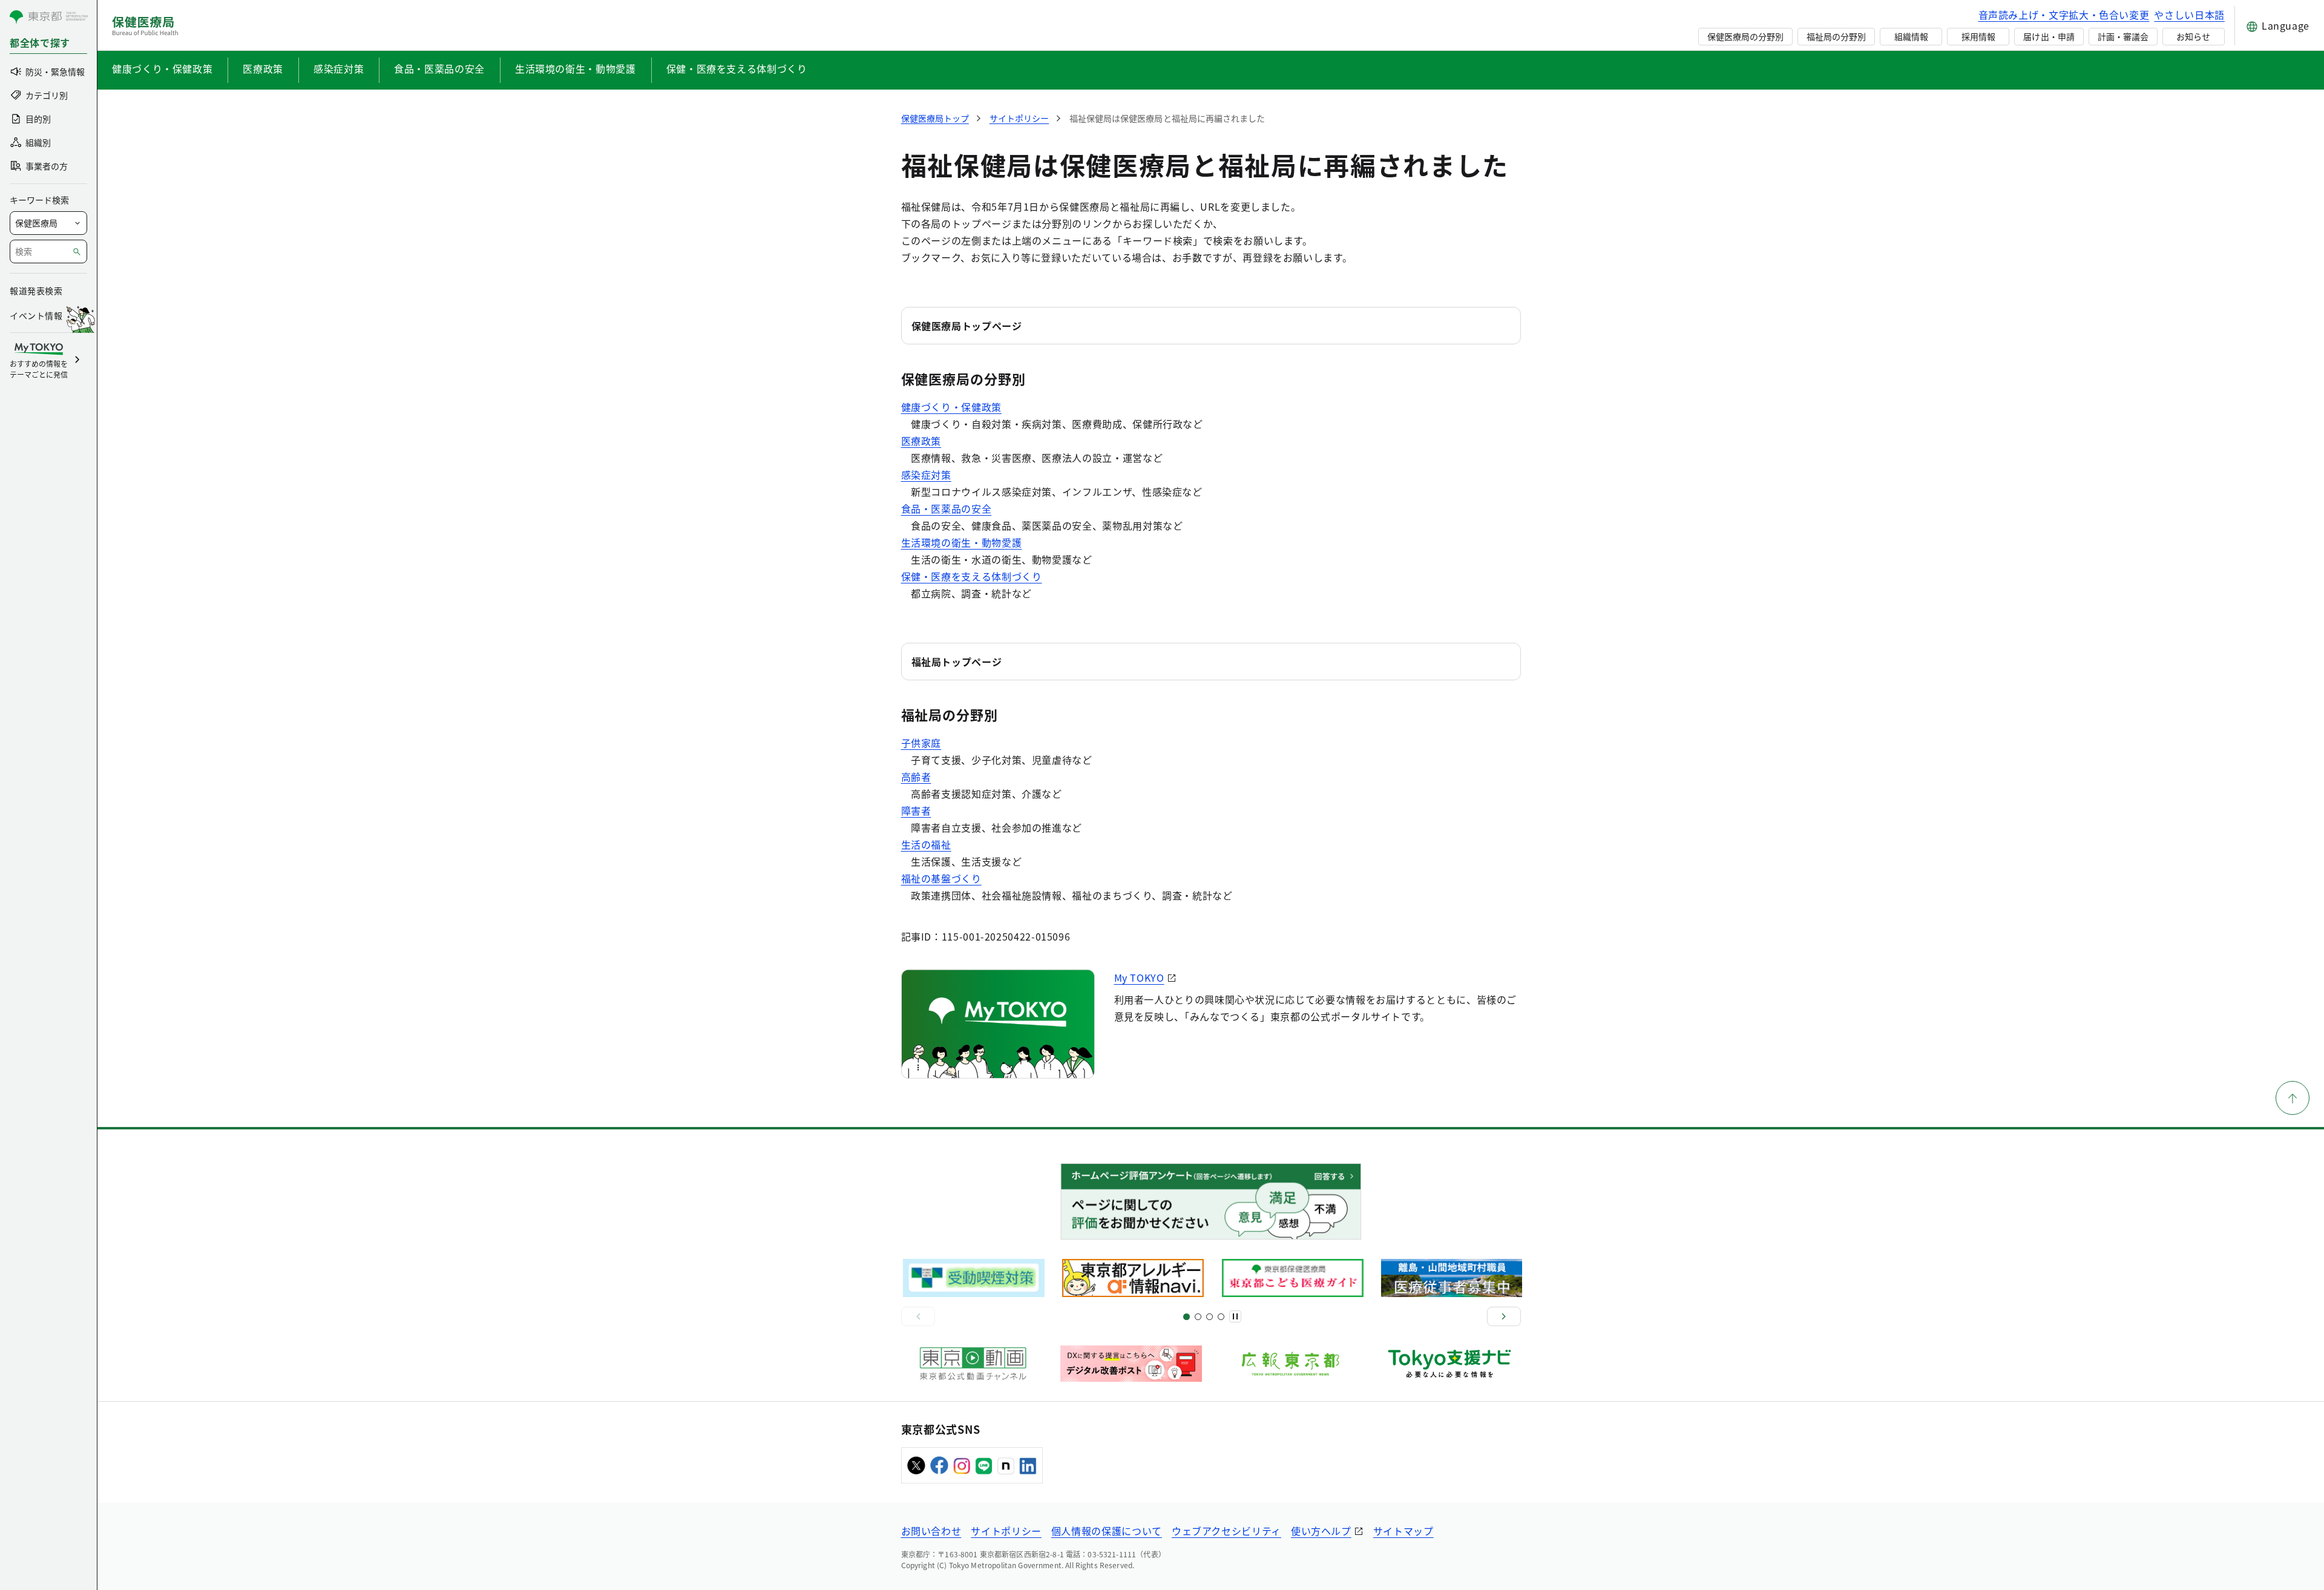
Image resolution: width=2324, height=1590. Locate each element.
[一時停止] (1235, 1316)
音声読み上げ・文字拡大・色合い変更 (2064, 15)
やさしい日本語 (2189, 15)
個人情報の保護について (1107, 1531)
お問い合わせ (931, 1531)
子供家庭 (921, 743)
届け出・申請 (2049, 36)
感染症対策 (339, 68)
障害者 (916, 810)
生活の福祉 (926, 844)
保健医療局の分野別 (1745, 36)
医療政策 (263, 68)
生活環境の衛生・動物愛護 (576, 68)
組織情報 (1911, 36)
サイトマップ (1403, 1531)
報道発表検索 (36, 291)
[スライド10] (1221, 1317)
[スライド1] (1187, 1317)
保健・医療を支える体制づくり (737, 68)
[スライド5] (1198, 1317)
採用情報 (1978, 36)
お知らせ (2193, 36)
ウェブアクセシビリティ (1226, 1531)
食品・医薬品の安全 (439, 68)
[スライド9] (1210, 1317)
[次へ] (1504, 1316)
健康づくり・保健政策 (162, 68)
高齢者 (916, 777)
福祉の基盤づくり (941, 878)
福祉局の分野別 (1836, 36)
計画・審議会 (2123, 36)
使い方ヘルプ (1321, 1531)
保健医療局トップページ (967, 326)
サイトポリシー (1006, 1531)
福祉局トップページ (957, 662)
